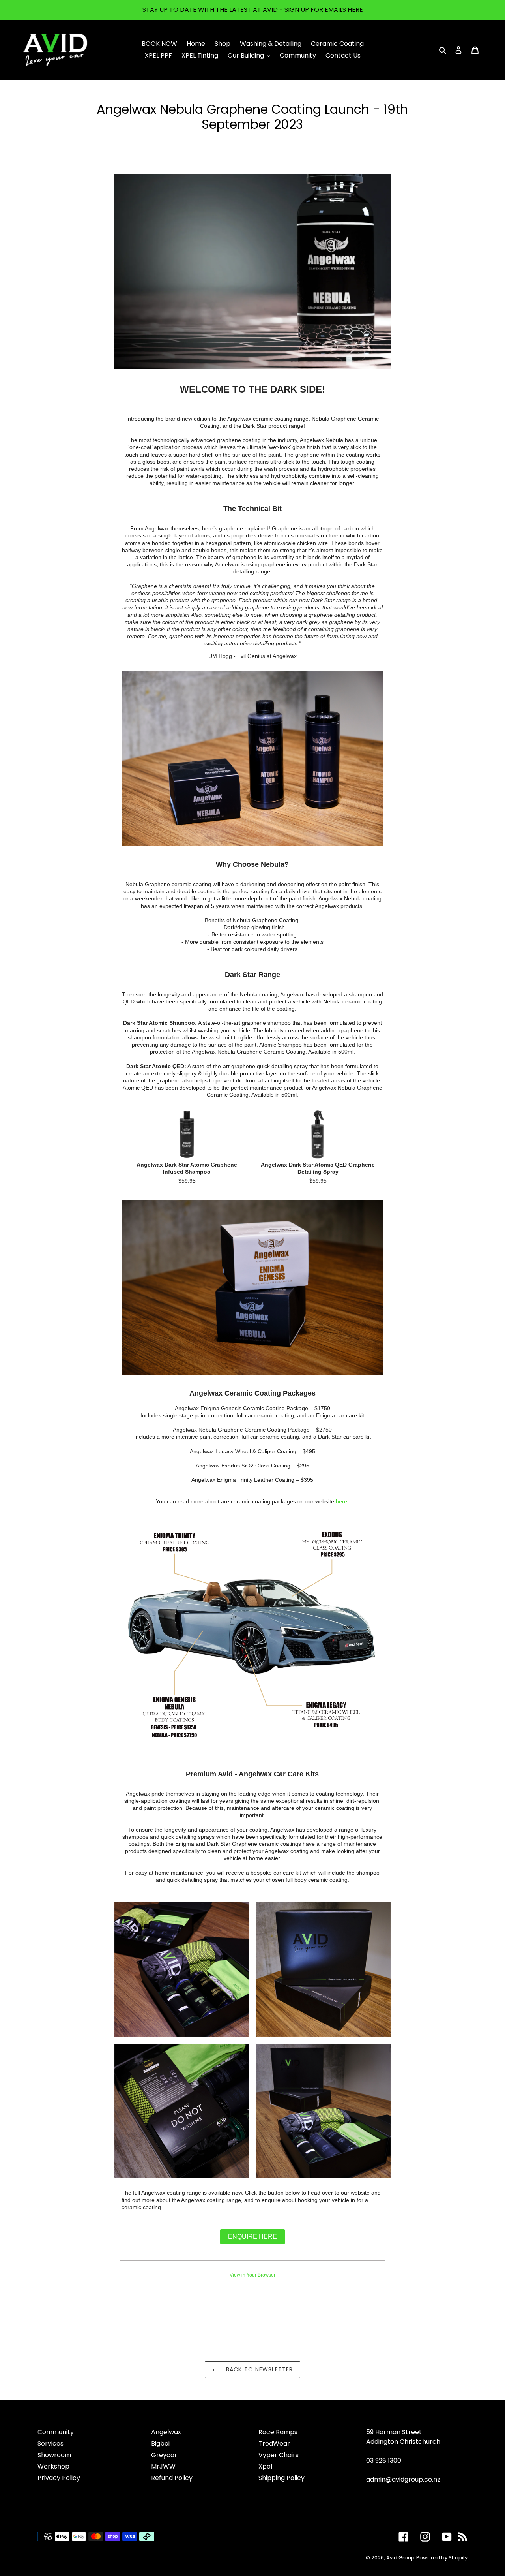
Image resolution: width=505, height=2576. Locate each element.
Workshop (53, 2466)
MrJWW (163, 2466)
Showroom (54, 2455)
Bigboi (160, 2444)
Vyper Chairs (279, 2455)
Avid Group (400, 2558)
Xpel (265, 2466)
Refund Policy (172, 2478)
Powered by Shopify (442, 2558)
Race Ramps (278, 2432)
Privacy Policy (59, 2478)
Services (50, 2444)
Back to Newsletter (258, 2369)
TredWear (274, 2444)
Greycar (164, 2455)
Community (56, 2432)
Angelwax (166, 2432)
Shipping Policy (281, 2478)
